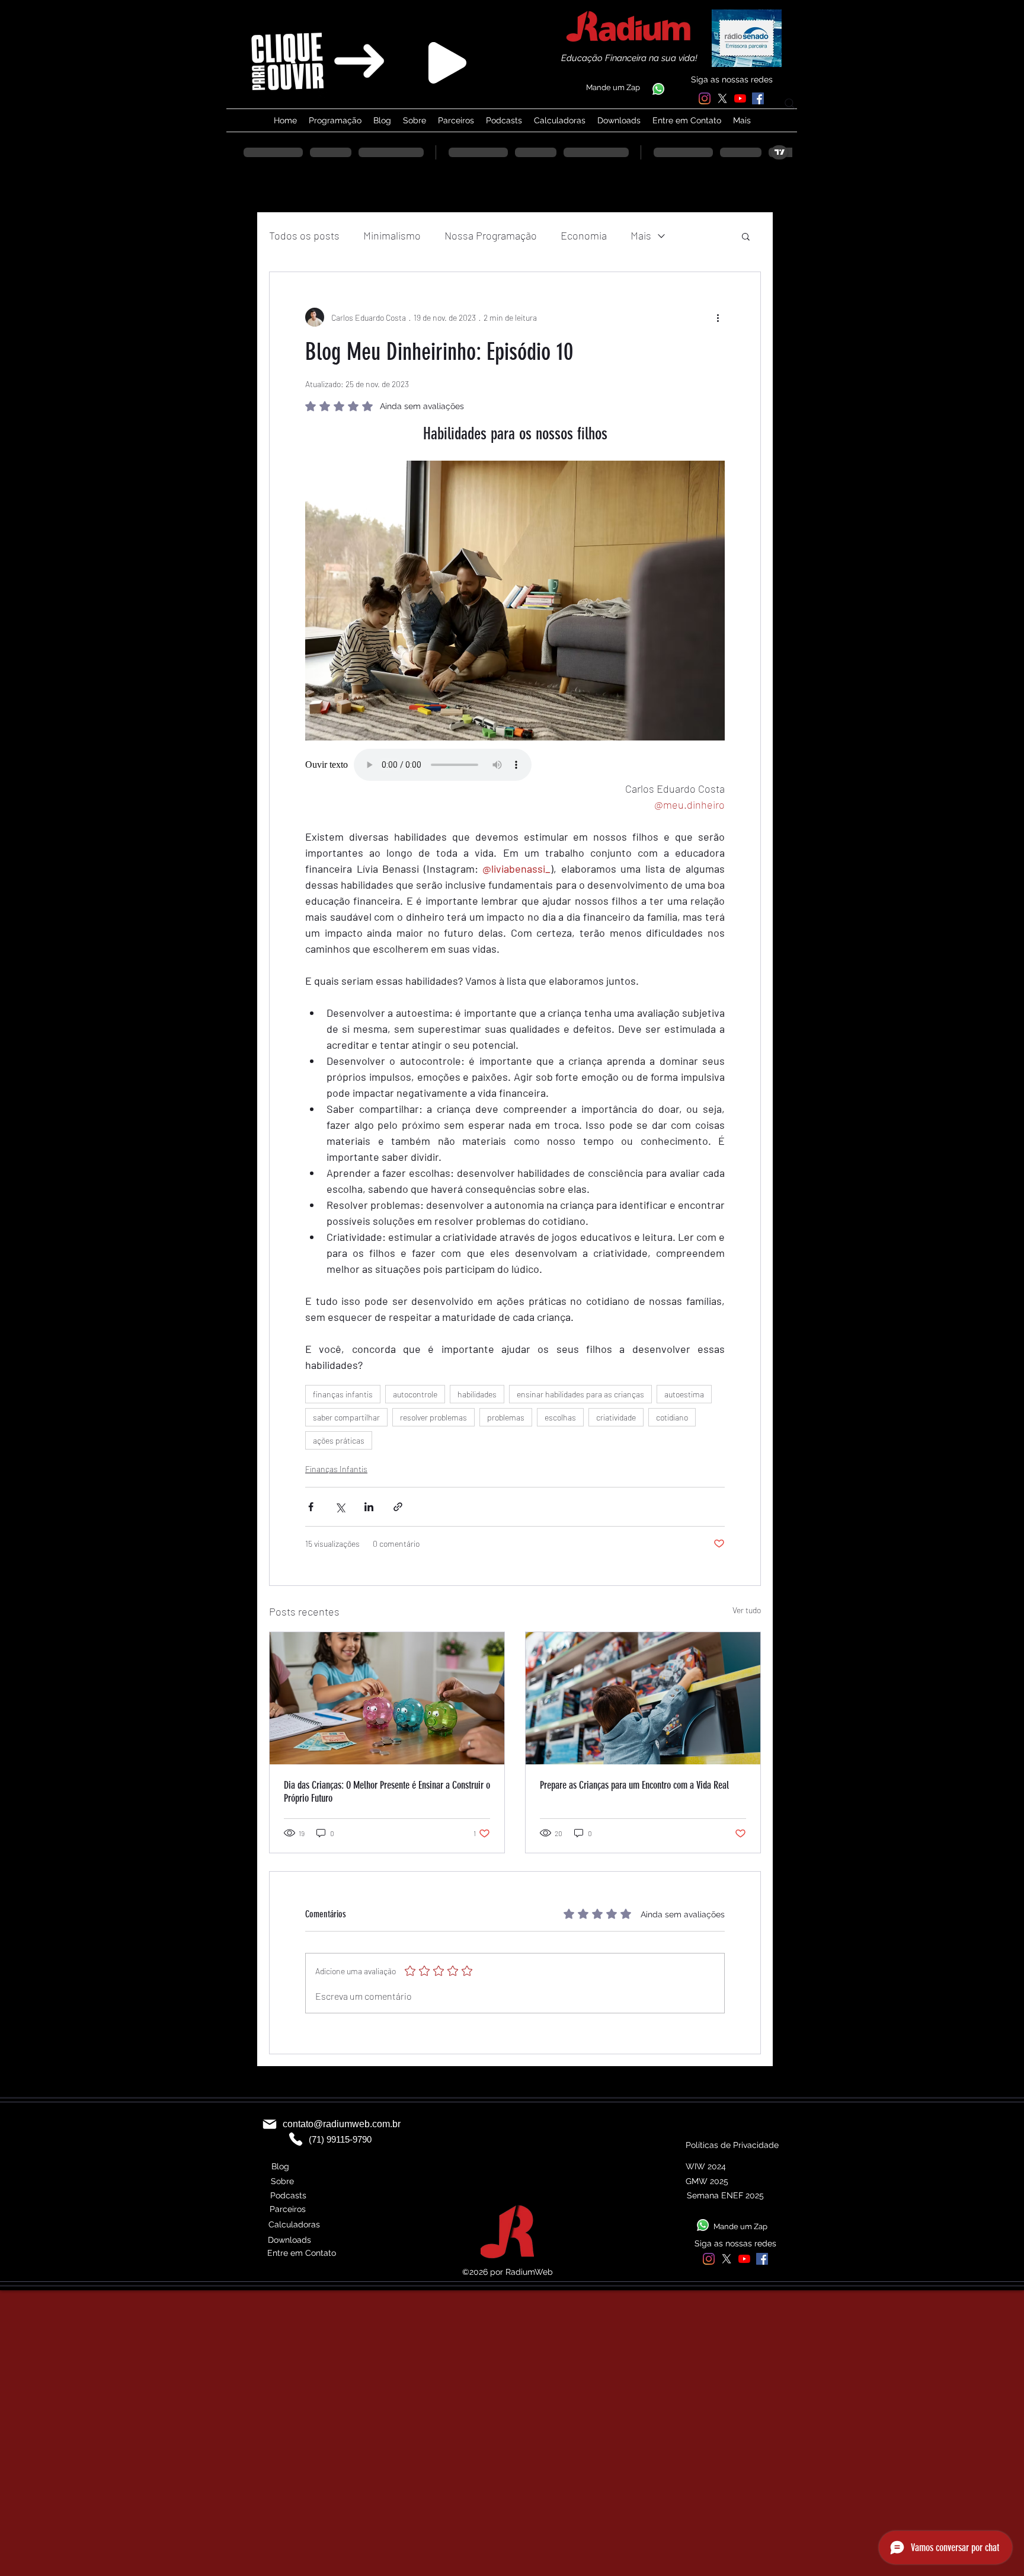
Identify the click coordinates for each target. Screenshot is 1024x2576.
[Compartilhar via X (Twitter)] (340, 1507)
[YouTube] (740, 98)
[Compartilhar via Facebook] (311, 1507)
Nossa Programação (491, 235)
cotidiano (672, 1417)
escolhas (560, 1417)
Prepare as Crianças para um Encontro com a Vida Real (634, 1785)
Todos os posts (304, 235)
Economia (584, 235)
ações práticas (339, 1440)
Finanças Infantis (336, 1469)
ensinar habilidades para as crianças (580, 1394)
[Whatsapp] (658, 89)
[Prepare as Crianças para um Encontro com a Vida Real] (643, 1698)
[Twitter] (722, 98)
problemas (506, 1417)
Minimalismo (392, 235)
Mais (641, 235)
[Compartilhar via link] (398, 1507)
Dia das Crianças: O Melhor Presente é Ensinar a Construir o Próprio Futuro (387, 1792)
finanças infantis (343, 1394)
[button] (746, 236)
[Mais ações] (718, 317)
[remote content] (515, 765)
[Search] (790, 104)
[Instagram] (705, 98)
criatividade (616, 1417)
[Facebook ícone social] (758, 98)
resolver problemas (433, 1417)
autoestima (684, 1394)
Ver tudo (747, 1610)
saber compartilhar (346, 1417)
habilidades (477, 1394)
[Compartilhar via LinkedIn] (369, 1507)
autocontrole (415, 1394)
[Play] (447, 63)
